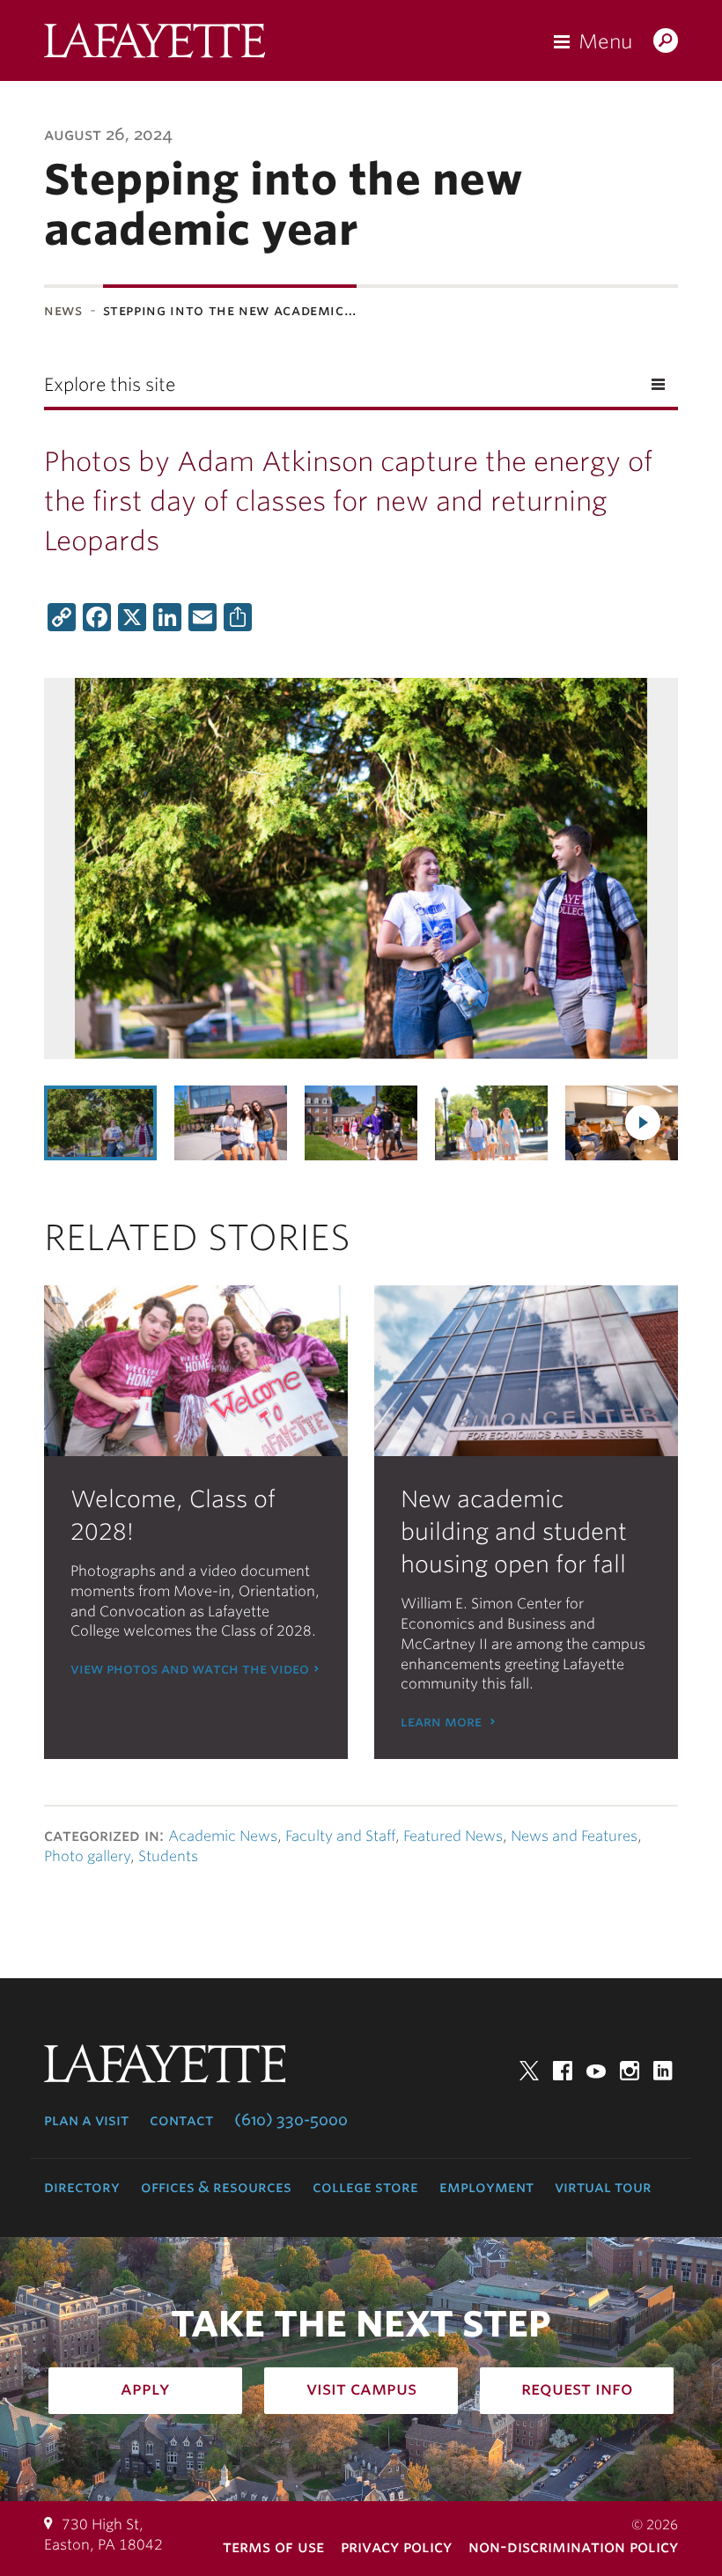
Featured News (453, 1836)
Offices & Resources (216, 2187)
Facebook (563, 2071)
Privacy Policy (396, 2547)
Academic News (223, 1836)
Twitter (529, 2071)
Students (168, 1856)
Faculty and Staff (340, 1836)
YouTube (596, 2071)
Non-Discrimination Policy (573, 2547)
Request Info (577, 2388)
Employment (486, 2187)
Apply (145, 2388)
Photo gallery (87, 1856)
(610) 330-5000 (291, 2120)
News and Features (574, 1836)
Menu (605, 41)
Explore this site (110, 385)
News (63, 310)
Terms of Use (273, 2547)
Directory (82, 2187)
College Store (365, 2187)
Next (643, 1122)
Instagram (630, 2071)
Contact (181, 2120)
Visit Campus (361, 2388)
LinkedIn (663, 2071)
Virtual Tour (603, 2187)
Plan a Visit (86, 2120)
